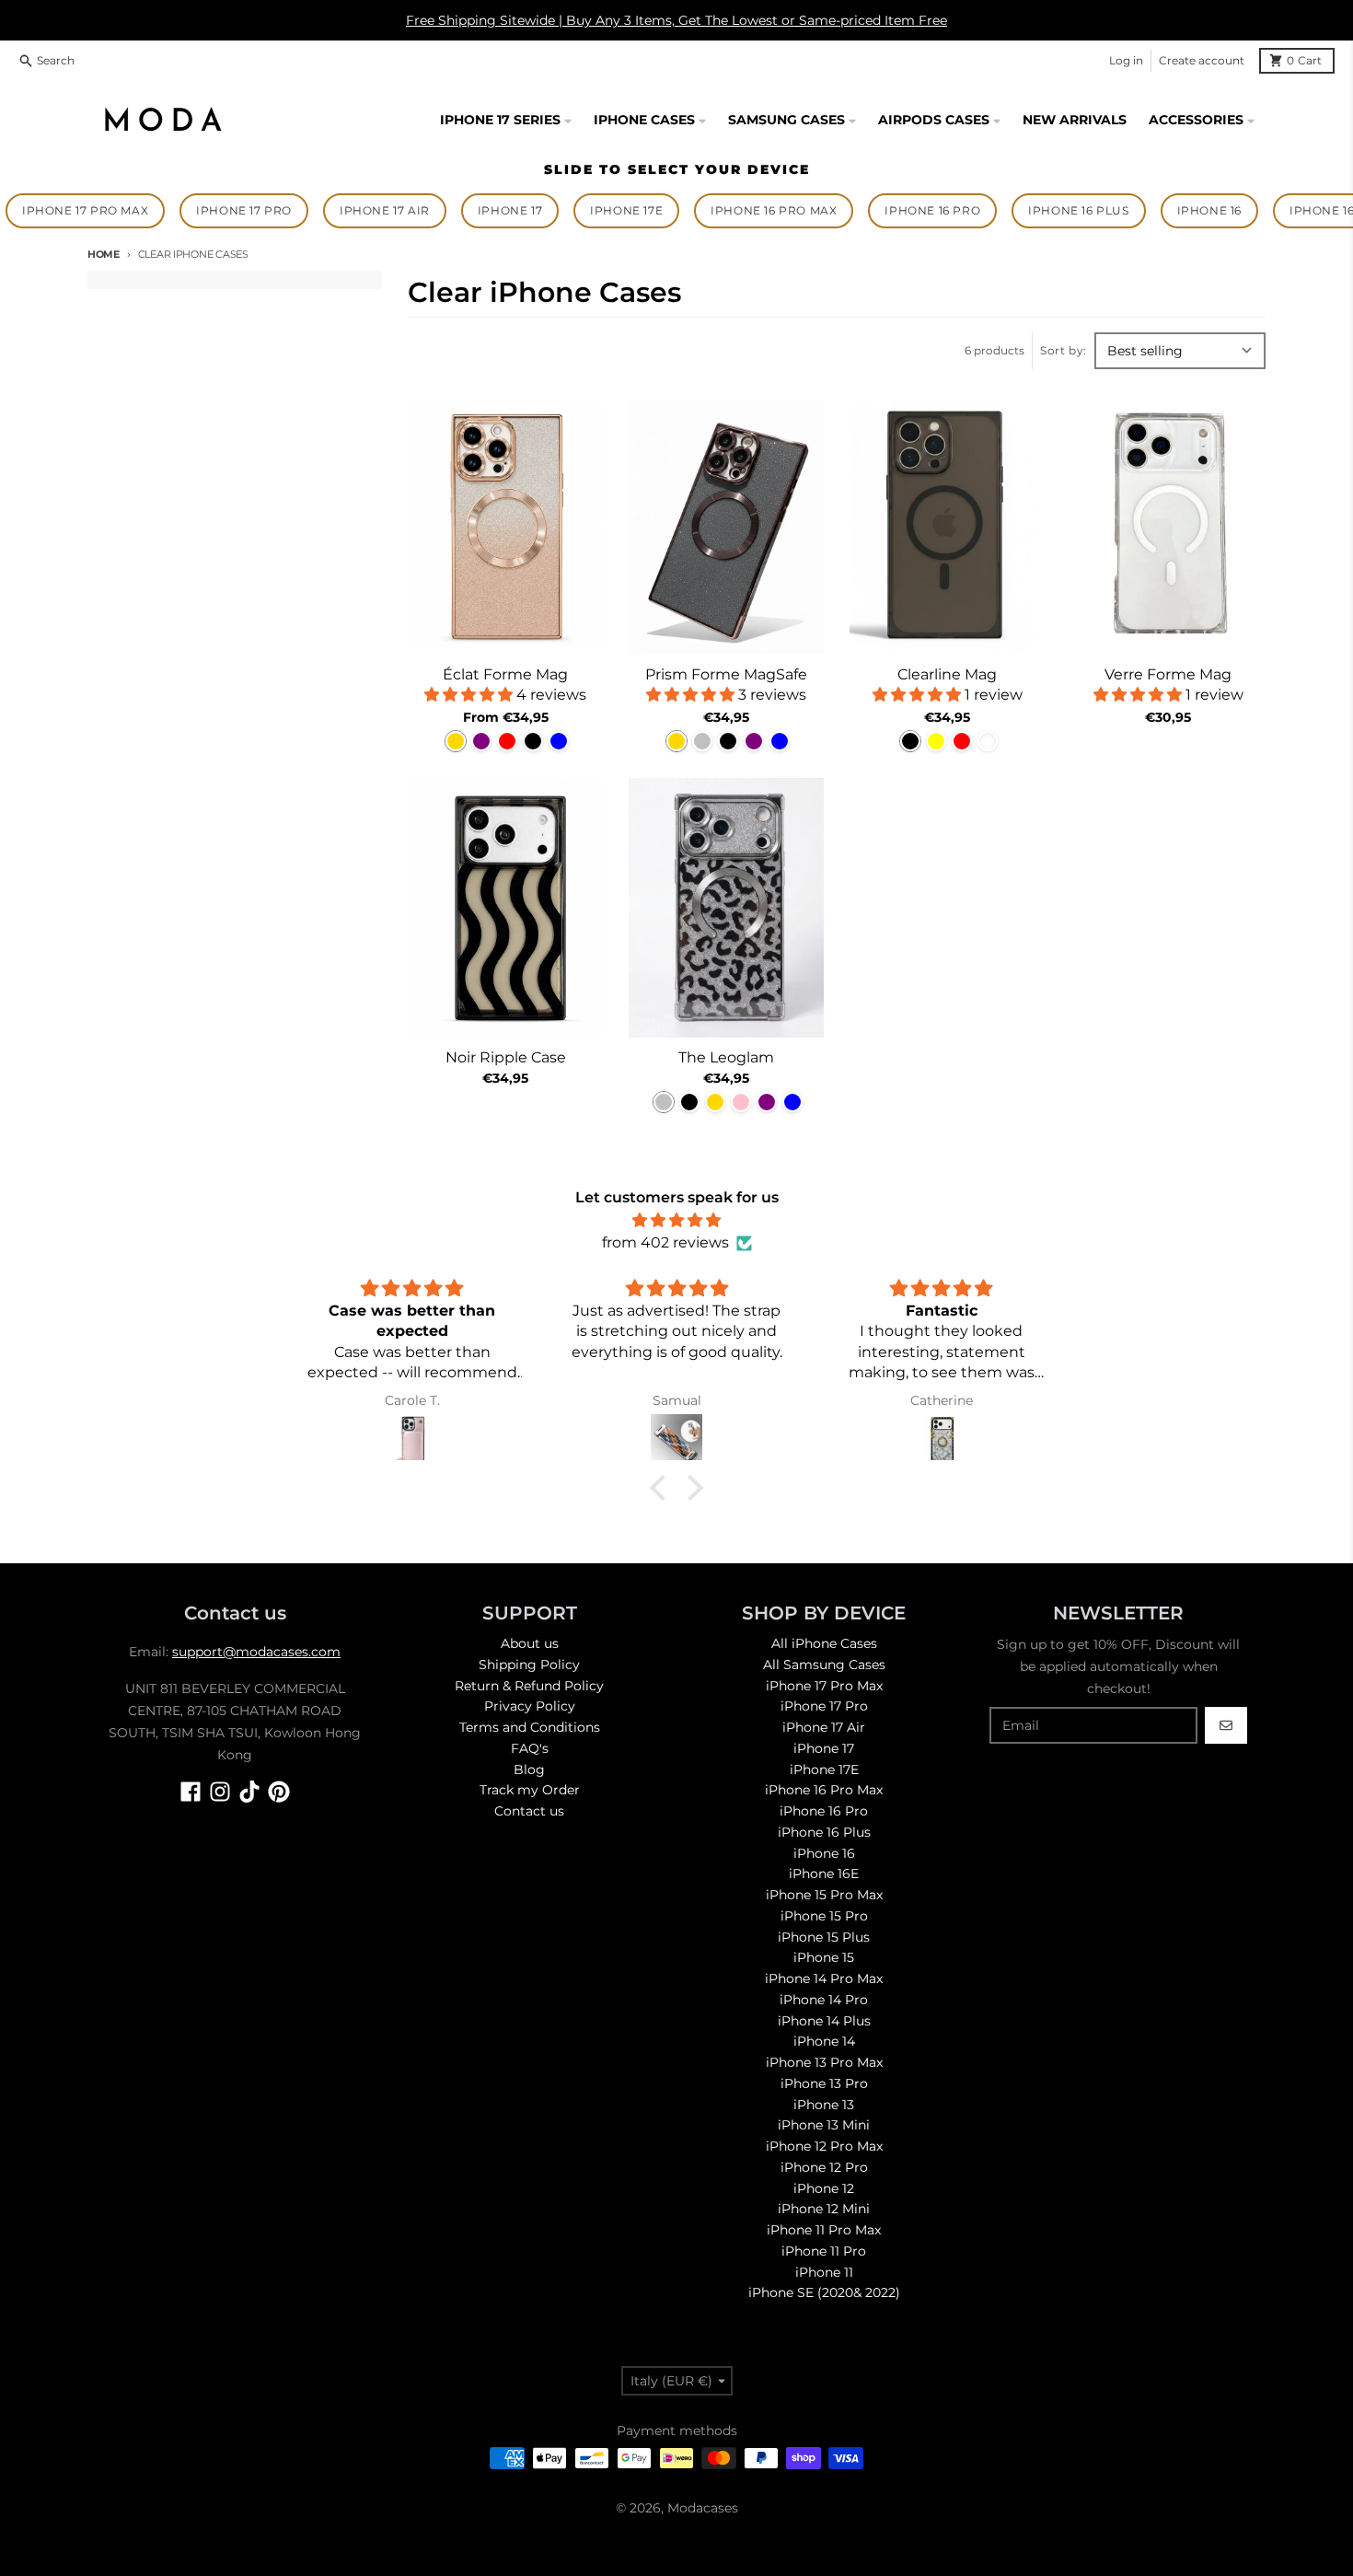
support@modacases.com (256, 1652)
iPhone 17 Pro (244, 210)
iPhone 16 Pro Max (774, 210)
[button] (663, 1488)
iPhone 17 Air (385, 210)
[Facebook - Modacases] (191, 1792)
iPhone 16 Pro (932, 210)
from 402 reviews (665, 1242)
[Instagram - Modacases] (220, 1792)
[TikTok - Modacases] (249, 1792)
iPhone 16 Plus (1078, 210)
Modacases (703, 2508)
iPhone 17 (510, 210)
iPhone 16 (1209, 210)
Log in (1126, 60)
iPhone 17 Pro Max (85, 210)
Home (104, 254)
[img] (676, 1220)
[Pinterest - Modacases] (279, 1792)
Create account (1202, 60)
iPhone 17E (626, 210)
